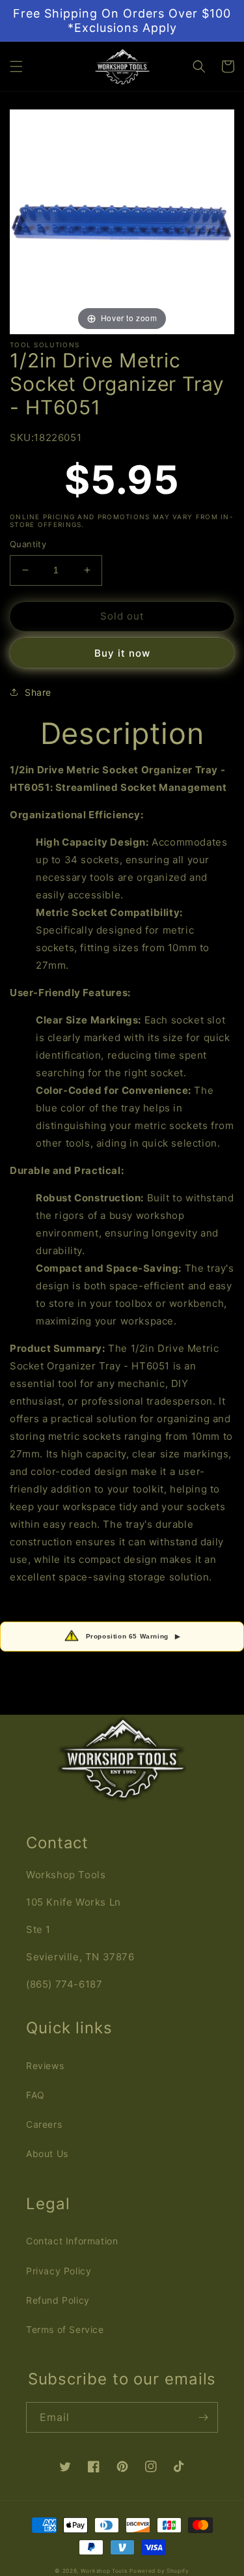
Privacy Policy (59, 2271)
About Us (47, 2154)
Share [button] (38, 692)
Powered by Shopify (159, 2571)
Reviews (45, 2066)
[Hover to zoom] (122, 221)
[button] (16, 66)
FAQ (35, 2095)
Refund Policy (58, 2300)
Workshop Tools (104, 2571)
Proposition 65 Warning (133, 1636)
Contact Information (72, 2241)
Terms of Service (65, 2329)
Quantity (28, 544)
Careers (44, 2124)
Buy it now (122, 653)
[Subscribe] (203, 2417)
